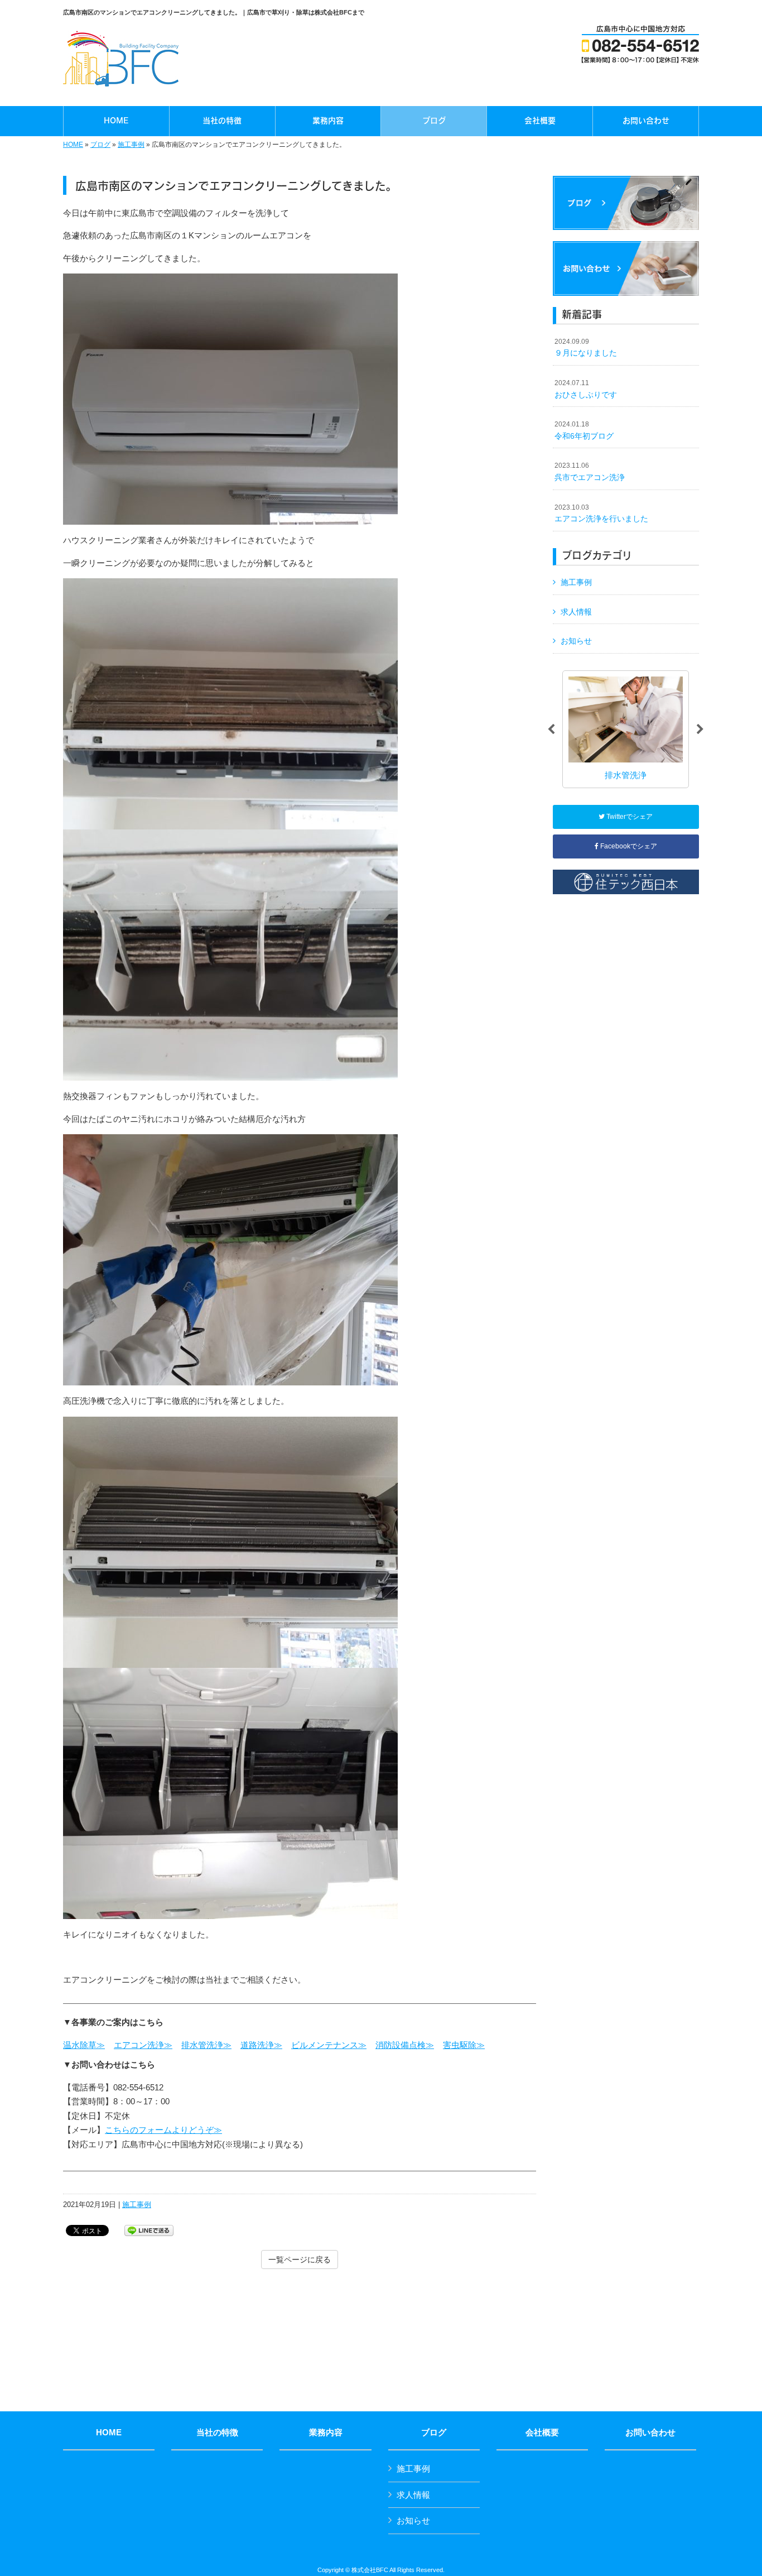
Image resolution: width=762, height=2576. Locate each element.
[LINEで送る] (149, 2230)
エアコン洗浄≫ (143, 2045)
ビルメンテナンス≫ (329, 2045)
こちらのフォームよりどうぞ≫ (163, 2130)
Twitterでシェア (629, 817)
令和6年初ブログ (584, 430)
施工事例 (131, 145)
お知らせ (576, 641)
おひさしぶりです (586, 389)
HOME (73, 145)
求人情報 (576, 612)
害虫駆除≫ (464, 2045)
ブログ (100, 145)
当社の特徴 (217, 2433)
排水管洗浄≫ (206, 2045)
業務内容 (326, 2433)
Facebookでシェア (628, 846)
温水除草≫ (84, 2045)
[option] (626, 729)
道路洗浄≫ (261, 2045)
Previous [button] (551, 730)
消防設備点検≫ (405, 2045)
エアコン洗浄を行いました (601, 514)
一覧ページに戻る (300, 2260)
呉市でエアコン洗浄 (590, 472)
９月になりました (586, 348)
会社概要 (542, 2433)
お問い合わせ (650, 2433)
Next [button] (700, 730)
